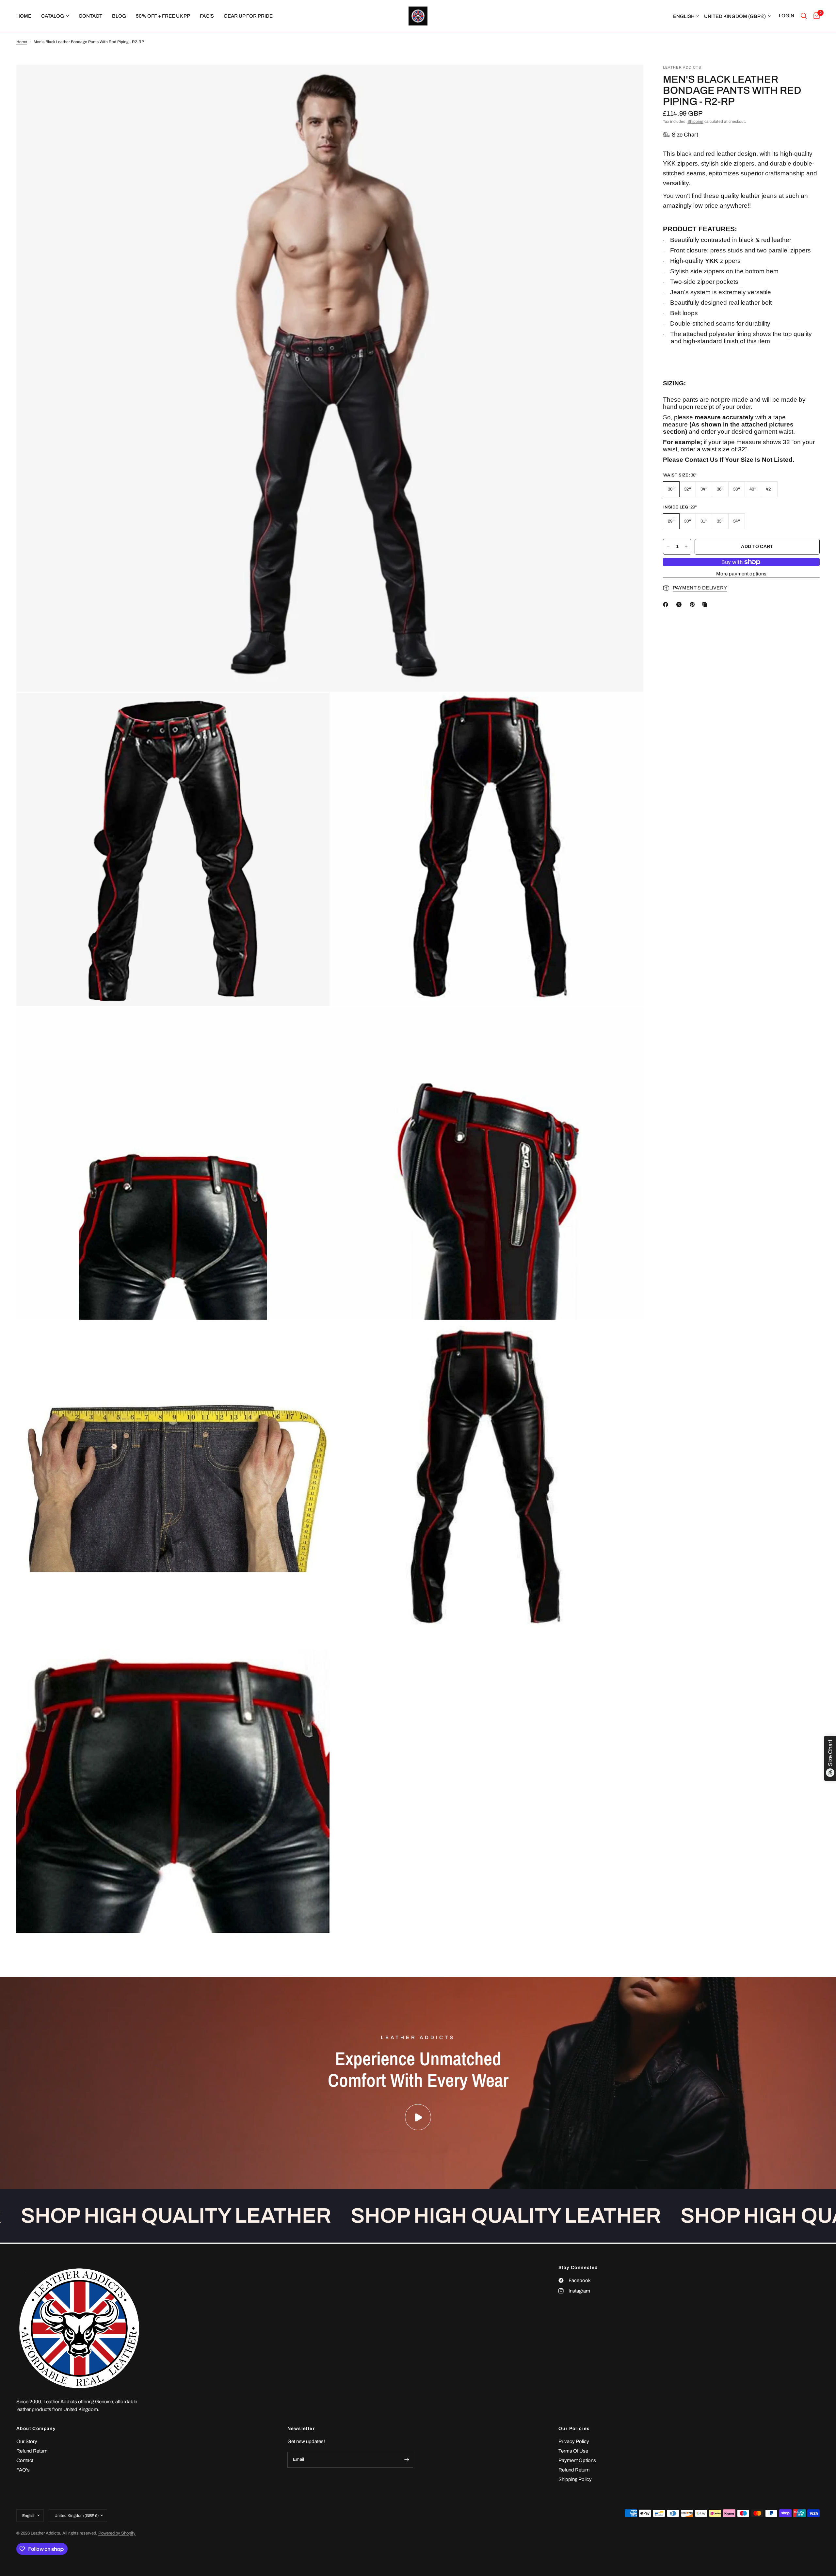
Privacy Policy (574, 2441)
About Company (36, 2429)
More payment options (741, 574)
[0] (815, 16)
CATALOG (53, 16)
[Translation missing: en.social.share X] (680, 604)
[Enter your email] (407, 2460)
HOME (24, 16)
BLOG (119, 16)
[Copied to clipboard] (706, 604)
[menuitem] (26, 16)
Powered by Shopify (117, 2533)
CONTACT (90, 16)
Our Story (27, 2441)
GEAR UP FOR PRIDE (248, 16)
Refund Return (32, 2451)
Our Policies (574, 2429)
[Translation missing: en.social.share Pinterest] (694, 604)
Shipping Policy (575, 2479)
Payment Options (577, 2460)
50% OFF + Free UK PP (163, 16)
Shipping (695, 121)
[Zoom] (630, 78)
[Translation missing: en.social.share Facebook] (667, 604)
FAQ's (207, 16)
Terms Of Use (573, 2451)
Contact (25, 2460)
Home (22, 42)
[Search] (804, 16)
